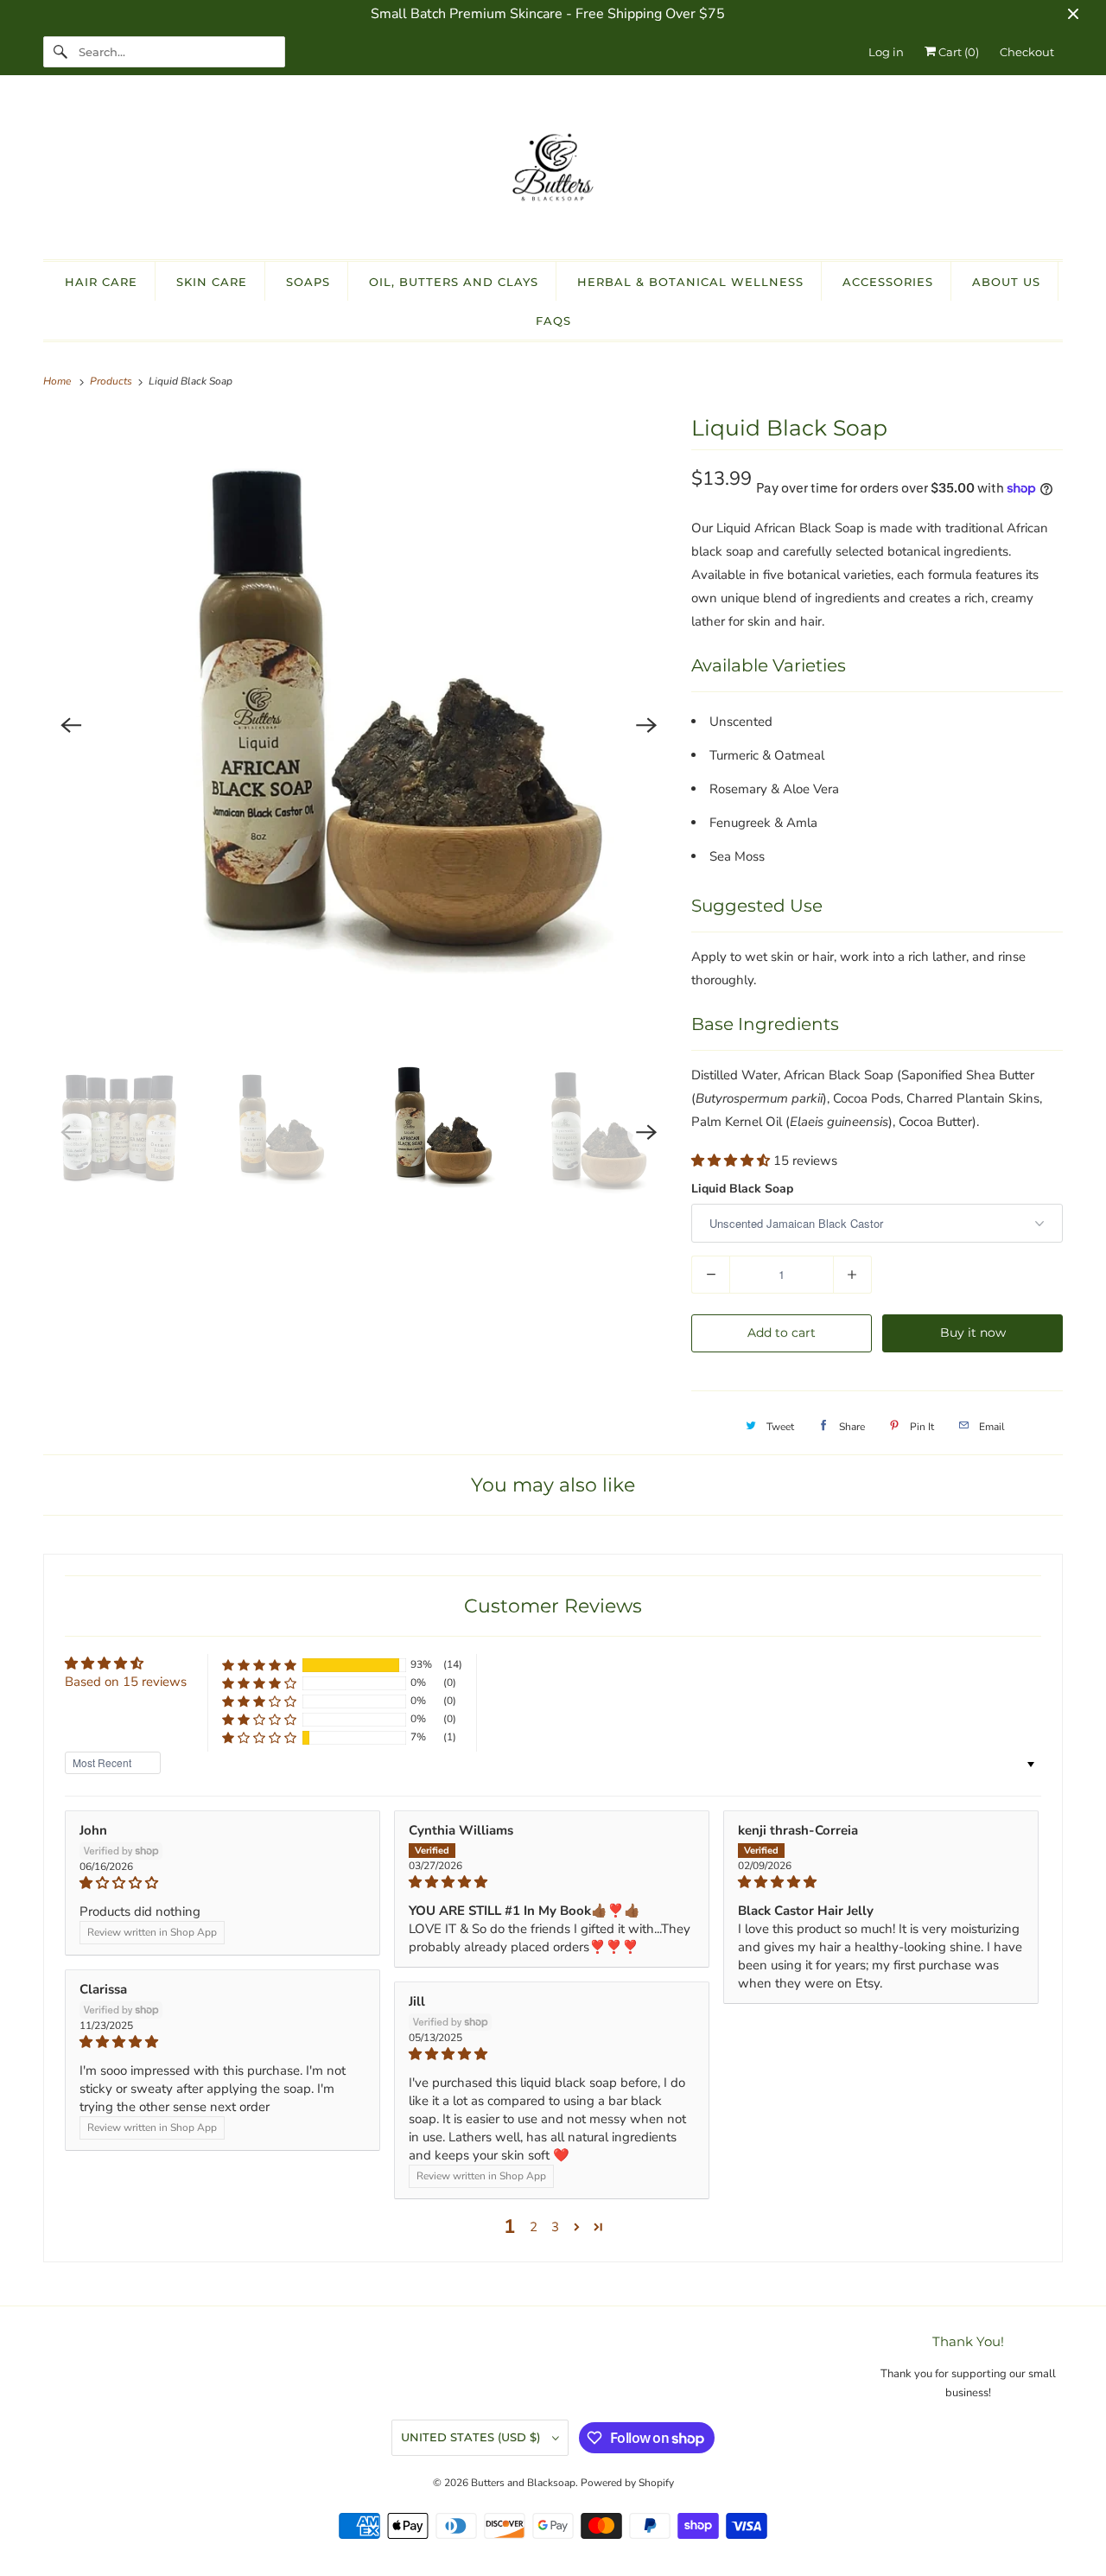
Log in (886, 52)
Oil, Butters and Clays (454, 282)
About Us (1006, 282)
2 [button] (534, 2227)
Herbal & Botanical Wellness (690, 282)
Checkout (1027, 52)
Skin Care (212, 282)
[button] (732, 1161)
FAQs (553, 321)
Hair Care (101, 282)
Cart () (957, 52)
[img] (222, 1883)
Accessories (888, 282)
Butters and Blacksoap (523, 2483)
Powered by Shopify (627, 2483)
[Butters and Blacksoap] (553, 172)
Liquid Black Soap (742, 1189)
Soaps (308, 282)
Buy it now (973, 1333)
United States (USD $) (472, 2437)
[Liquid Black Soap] (359, 725)
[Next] (646, 725)
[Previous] (71, 725)
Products (112, 381)
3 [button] (555, 2227)
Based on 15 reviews (126, 1682)
